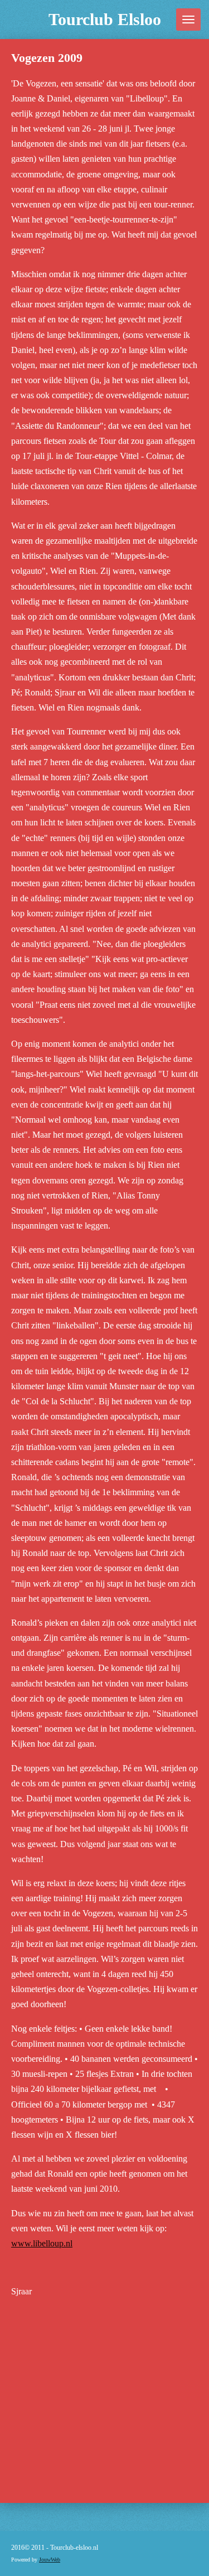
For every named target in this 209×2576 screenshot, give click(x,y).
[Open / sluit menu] (188, 20)
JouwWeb (50, 2560)
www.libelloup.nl (42, 2243)
